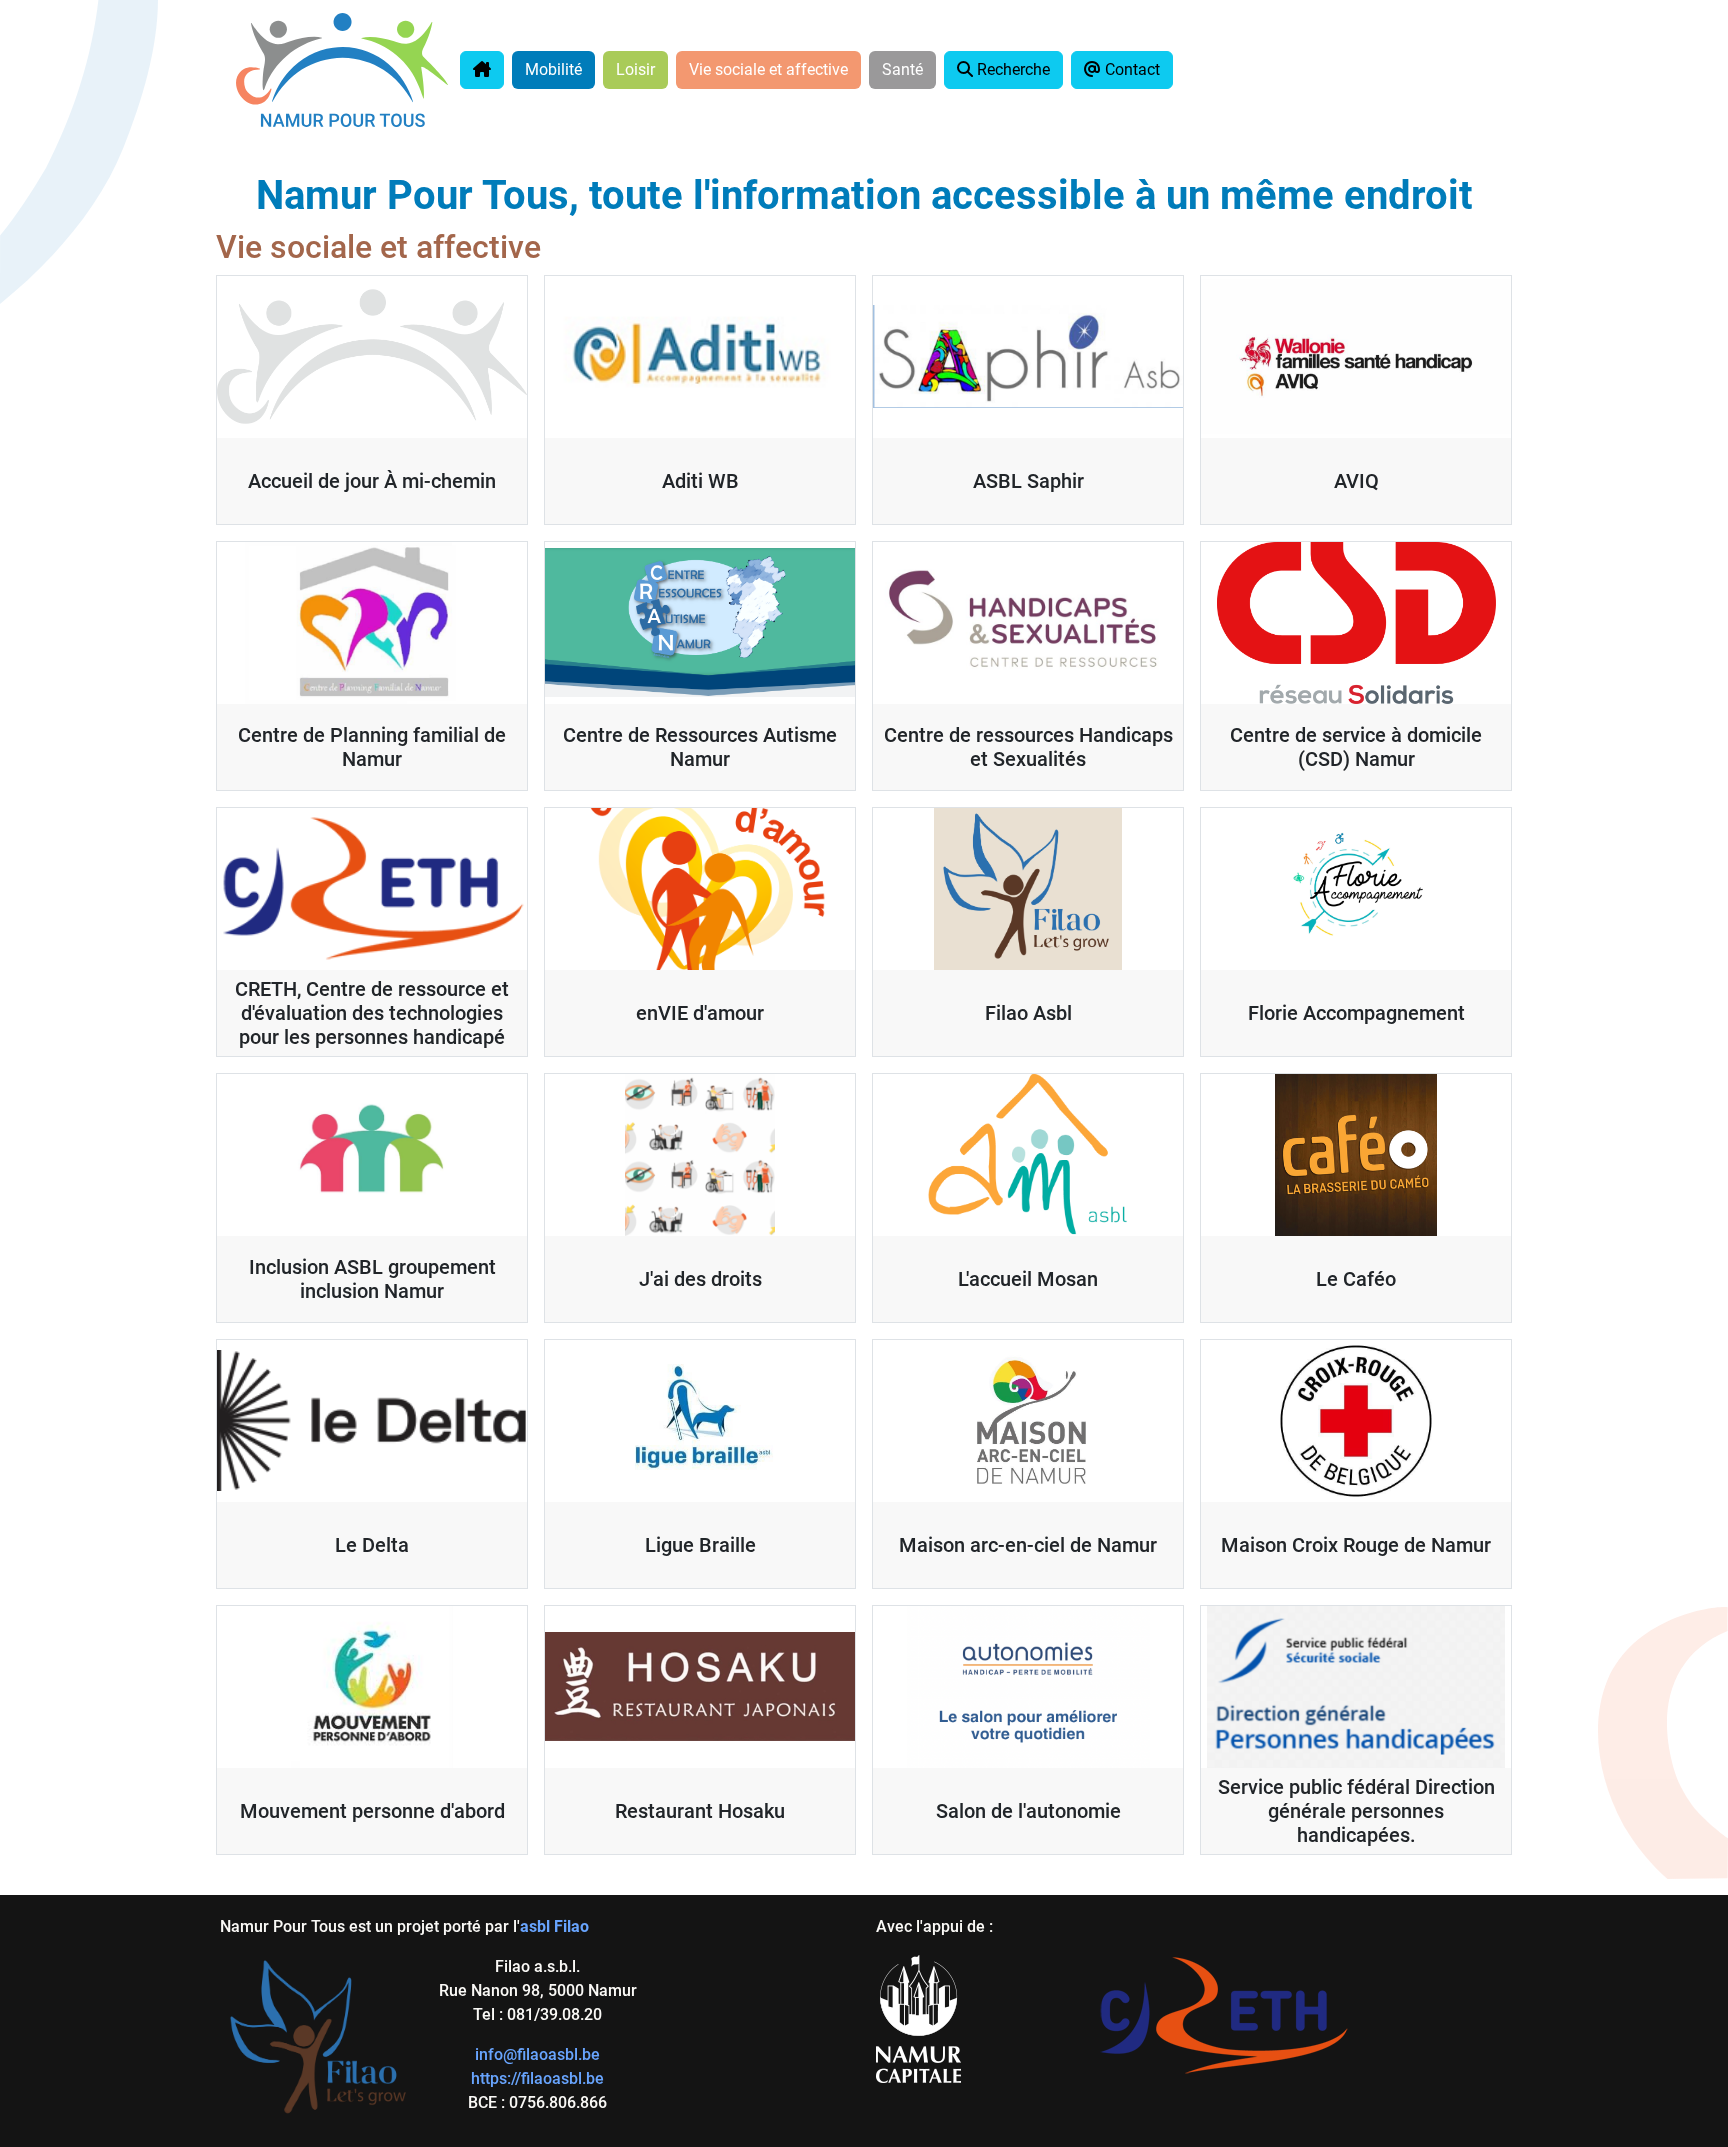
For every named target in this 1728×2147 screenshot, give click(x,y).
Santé (902, 69)
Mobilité (553, 69)
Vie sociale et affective (768, 69)
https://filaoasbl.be (537, 2078)
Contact (1130, 69)
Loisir (635, 69)
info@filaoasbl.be (537, 2054)
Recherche (1011, 69)
